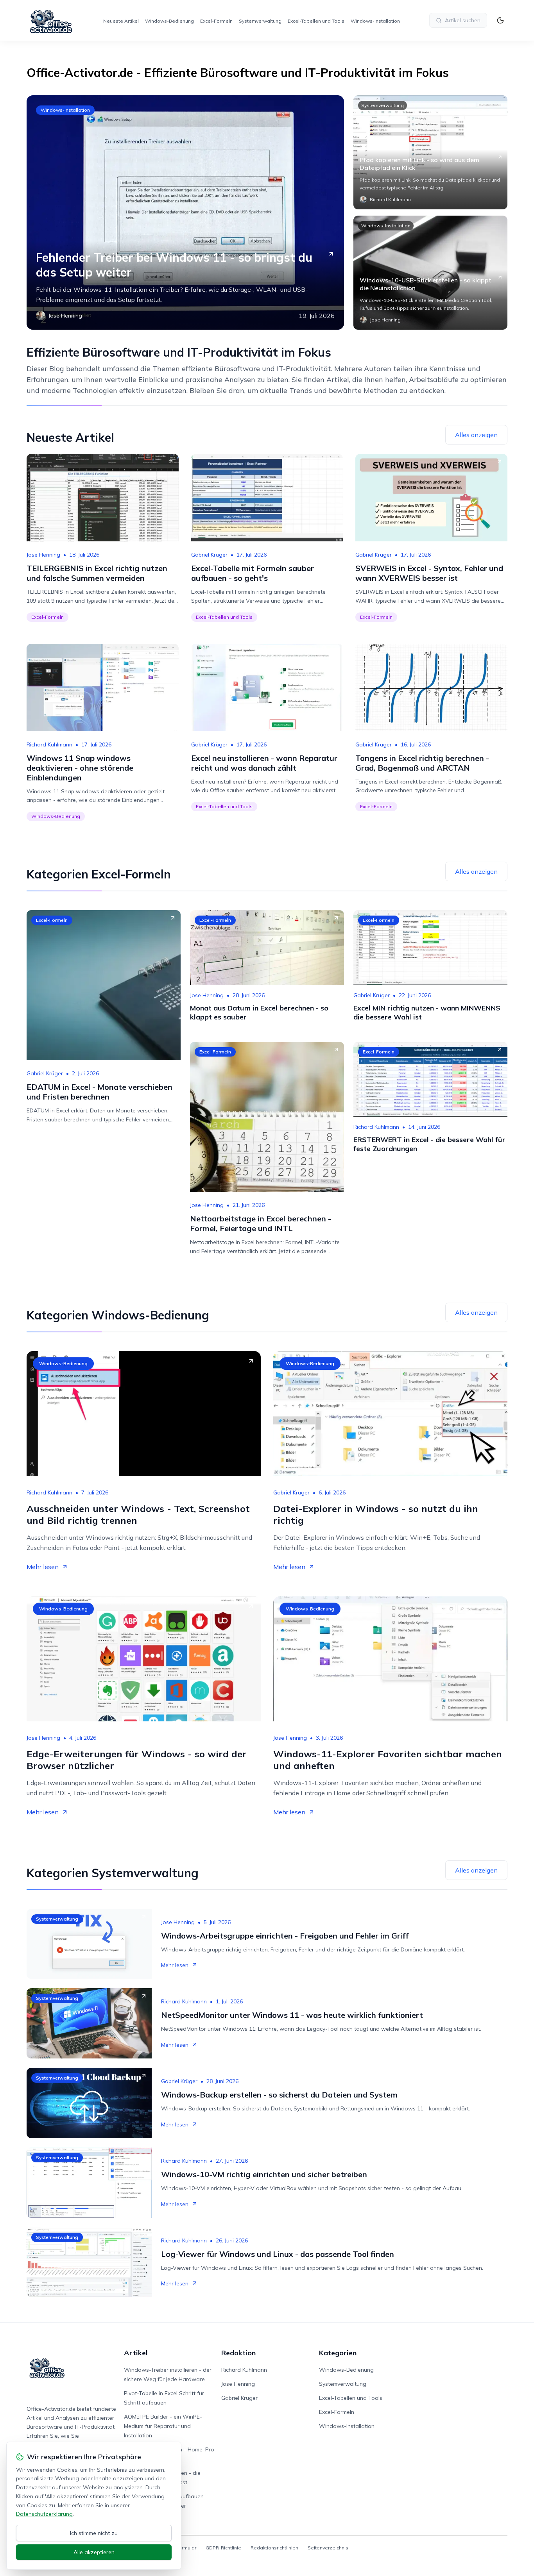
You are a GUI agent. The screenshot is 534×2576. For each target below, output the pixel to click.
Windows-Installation (375, 21)
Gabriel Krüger (209, 555)
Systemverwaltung (260, 21)
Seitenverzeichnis (328, 2548)
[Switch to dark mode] (500, 20)
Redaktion (238, 2353)
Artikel (136, 2353)
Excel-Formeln (216, 21)
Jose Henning (43, 555)
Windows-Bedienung (169, 21)
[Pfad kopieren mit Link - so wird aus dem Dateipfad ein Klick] (430, 152)
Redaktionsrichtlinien (274, 2548)
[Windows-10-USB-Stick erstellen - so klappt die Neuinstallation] (430, 273)
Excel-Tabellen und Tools (316, 21)
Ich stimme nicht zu (94, 2533)
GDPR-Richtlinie (223, 2548)
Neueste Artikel (121, 21)
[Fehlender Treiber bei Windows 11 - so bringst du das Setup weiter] (185, 212)
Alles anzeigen (476, 435)
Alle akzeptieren (94, 2552)
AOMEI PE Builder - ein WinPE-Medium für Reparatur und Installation (163, 2426)
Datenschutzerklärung (44, 2514)
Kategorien (338, 2353)
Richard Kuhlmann (49, 744)
